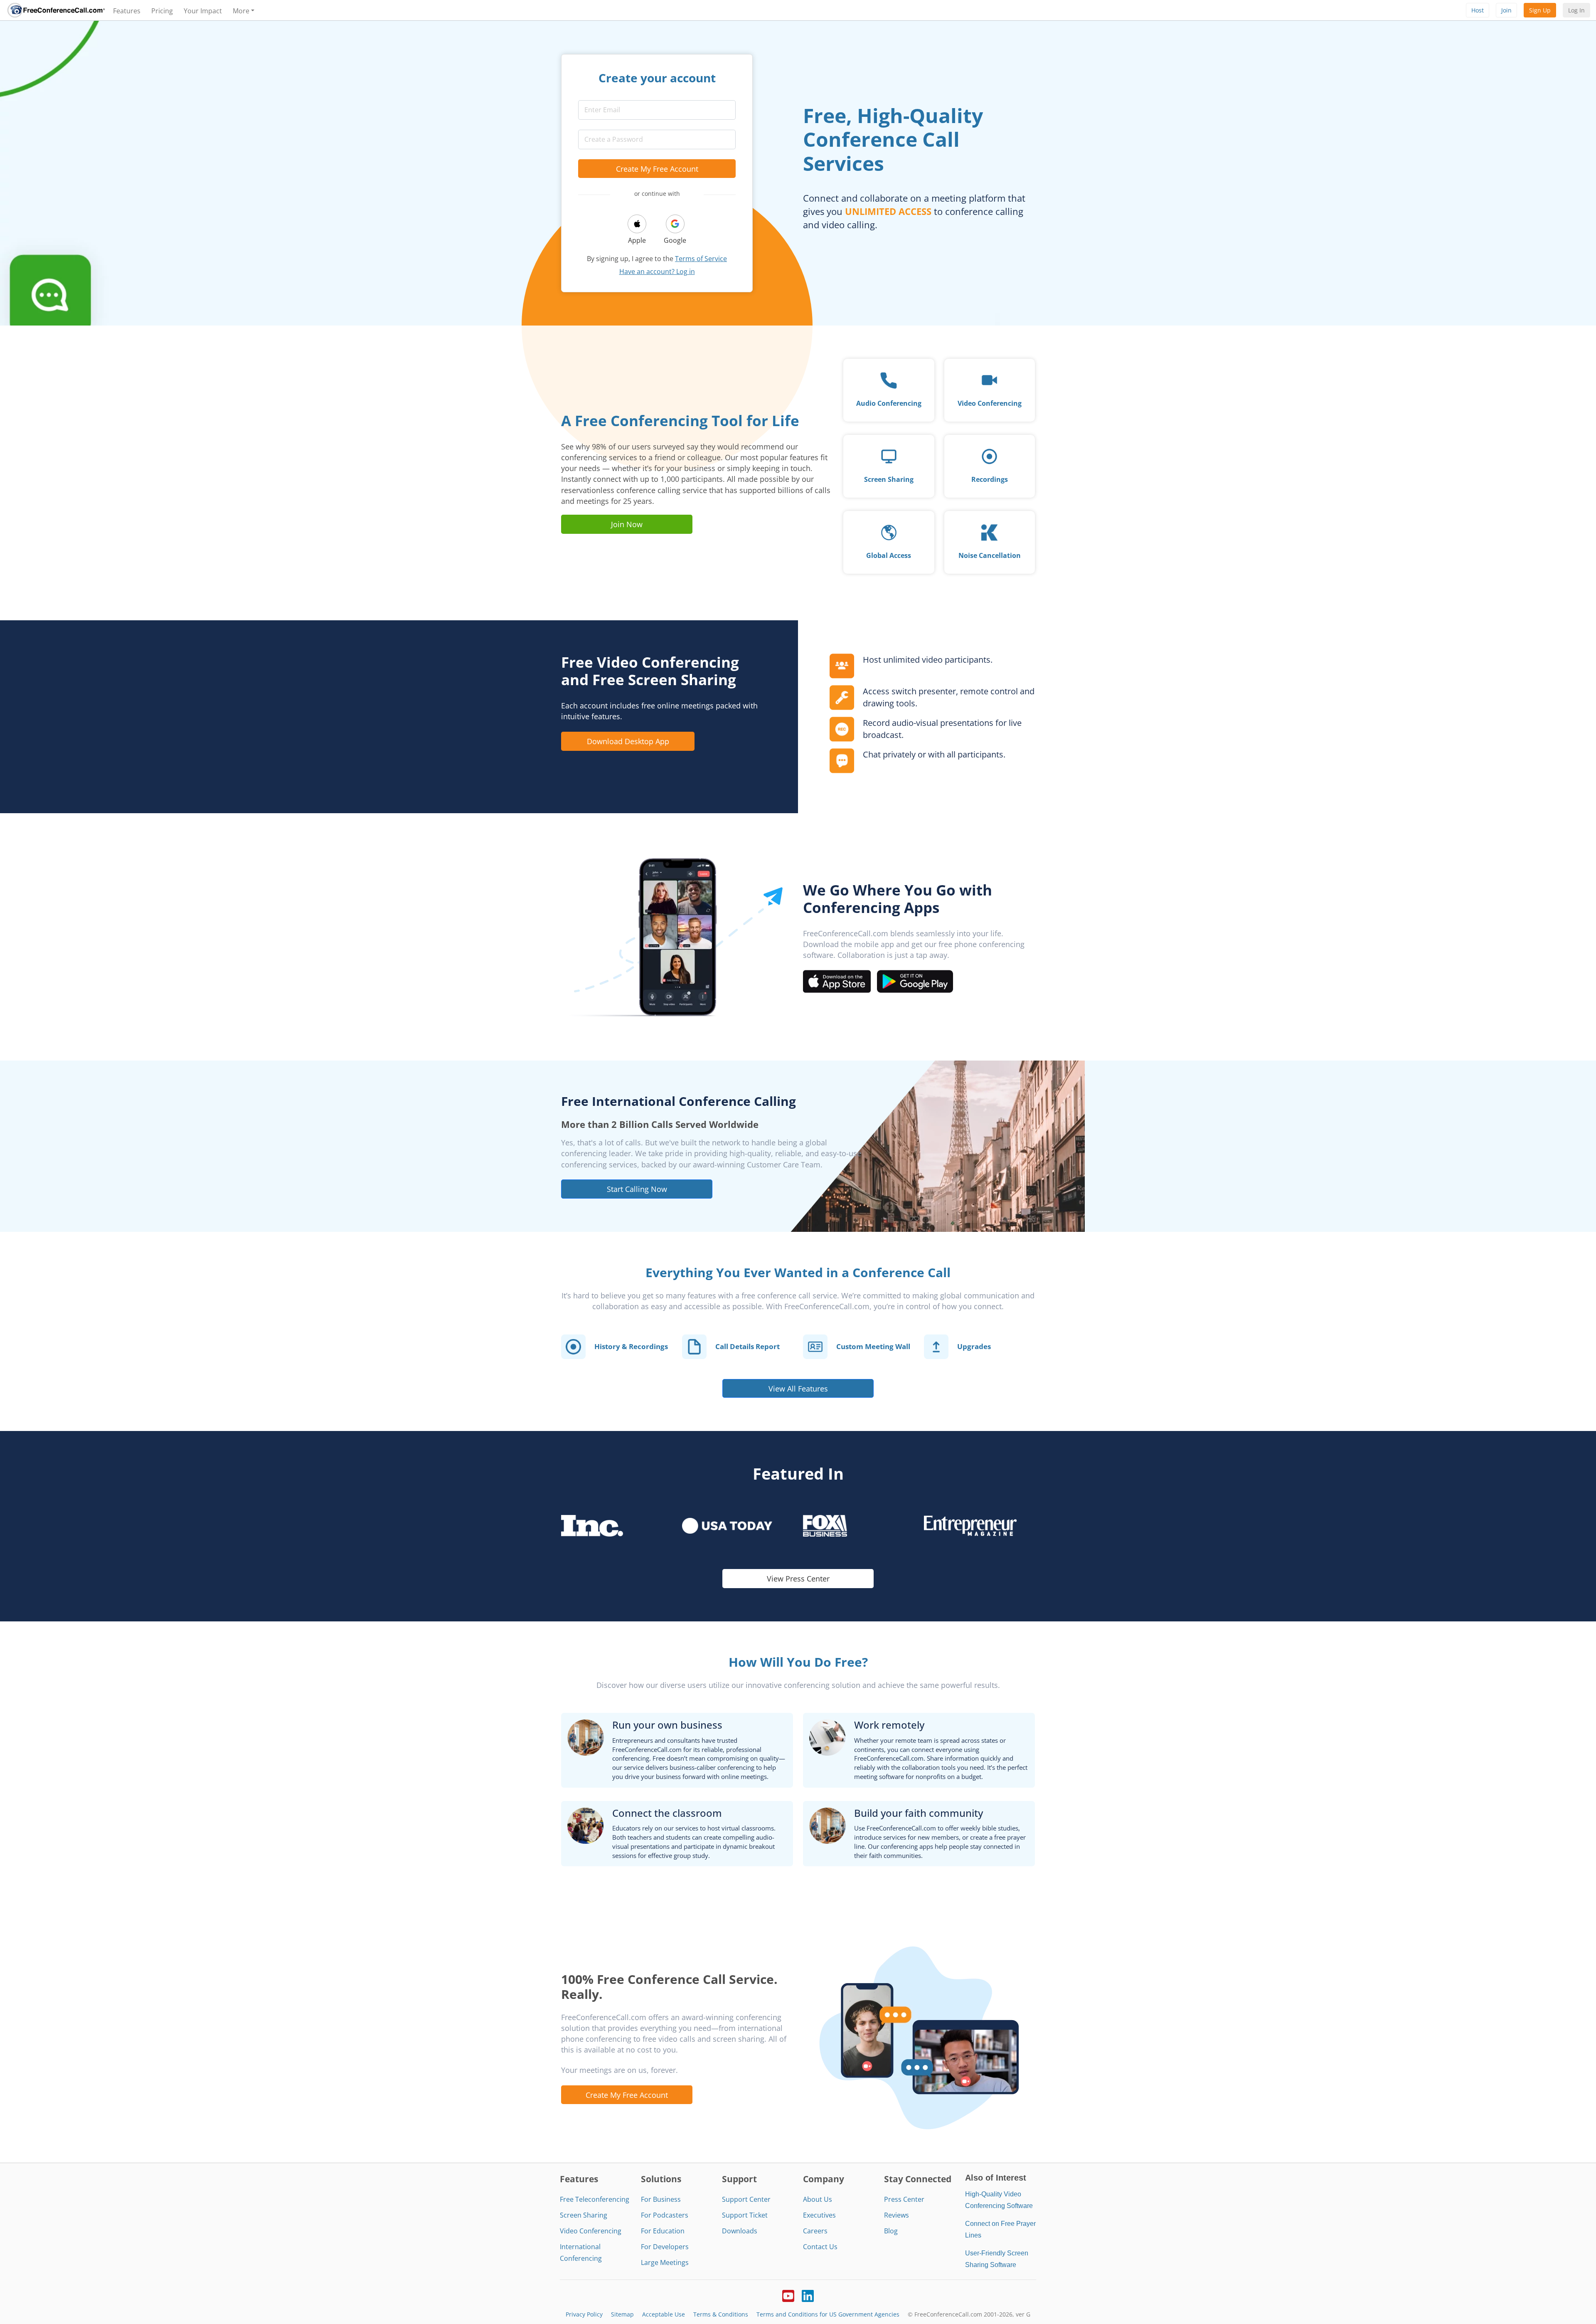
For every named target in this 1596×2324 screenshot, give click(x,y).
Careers (815, 2231)
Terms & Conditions (721, 2314)
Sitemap (622, 2314)
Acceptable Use (664, 2314)
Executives (819, 2215)
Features (127, 11)
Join (1506, 10)
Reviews (897, 2215)
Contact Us (820, 2247)
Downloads (740, 2231)
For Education (663, 2231)
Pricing (162, 11)
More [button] (241, 11)
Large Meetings (665, 2262)
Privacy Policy (584, 2314)
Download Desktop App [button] (628, 741)
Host (1478, 10)
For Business (661, 2199)
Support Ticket (745, 2215)
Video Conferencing (591, 2231)
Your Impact (203, 11)
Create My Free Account (657, 169)
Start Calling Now (637, 1189)
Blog (891, 2231)
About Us (818, 2199)
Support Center (746, 2199)
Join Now (627, 524)
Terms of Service (701, 259)
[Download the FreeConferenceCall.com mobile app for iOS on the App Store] (837, 981)
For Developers (665, 2247)
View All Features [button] (798, 1388)
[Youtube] (788, 2295)
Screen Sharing (584, 2215)
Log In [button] (1576, 10)
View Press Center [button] (798, 1578)
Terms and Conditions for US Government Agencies (828, 2314)
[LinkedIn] (808, 2295)
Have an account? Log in (657, 271)
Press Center (904, 2199)
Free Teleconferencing (595, 2199)
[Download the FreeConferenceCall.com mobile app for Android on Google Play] (915, 981)
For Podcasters (665, 2215)
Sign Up (1540, 10)
